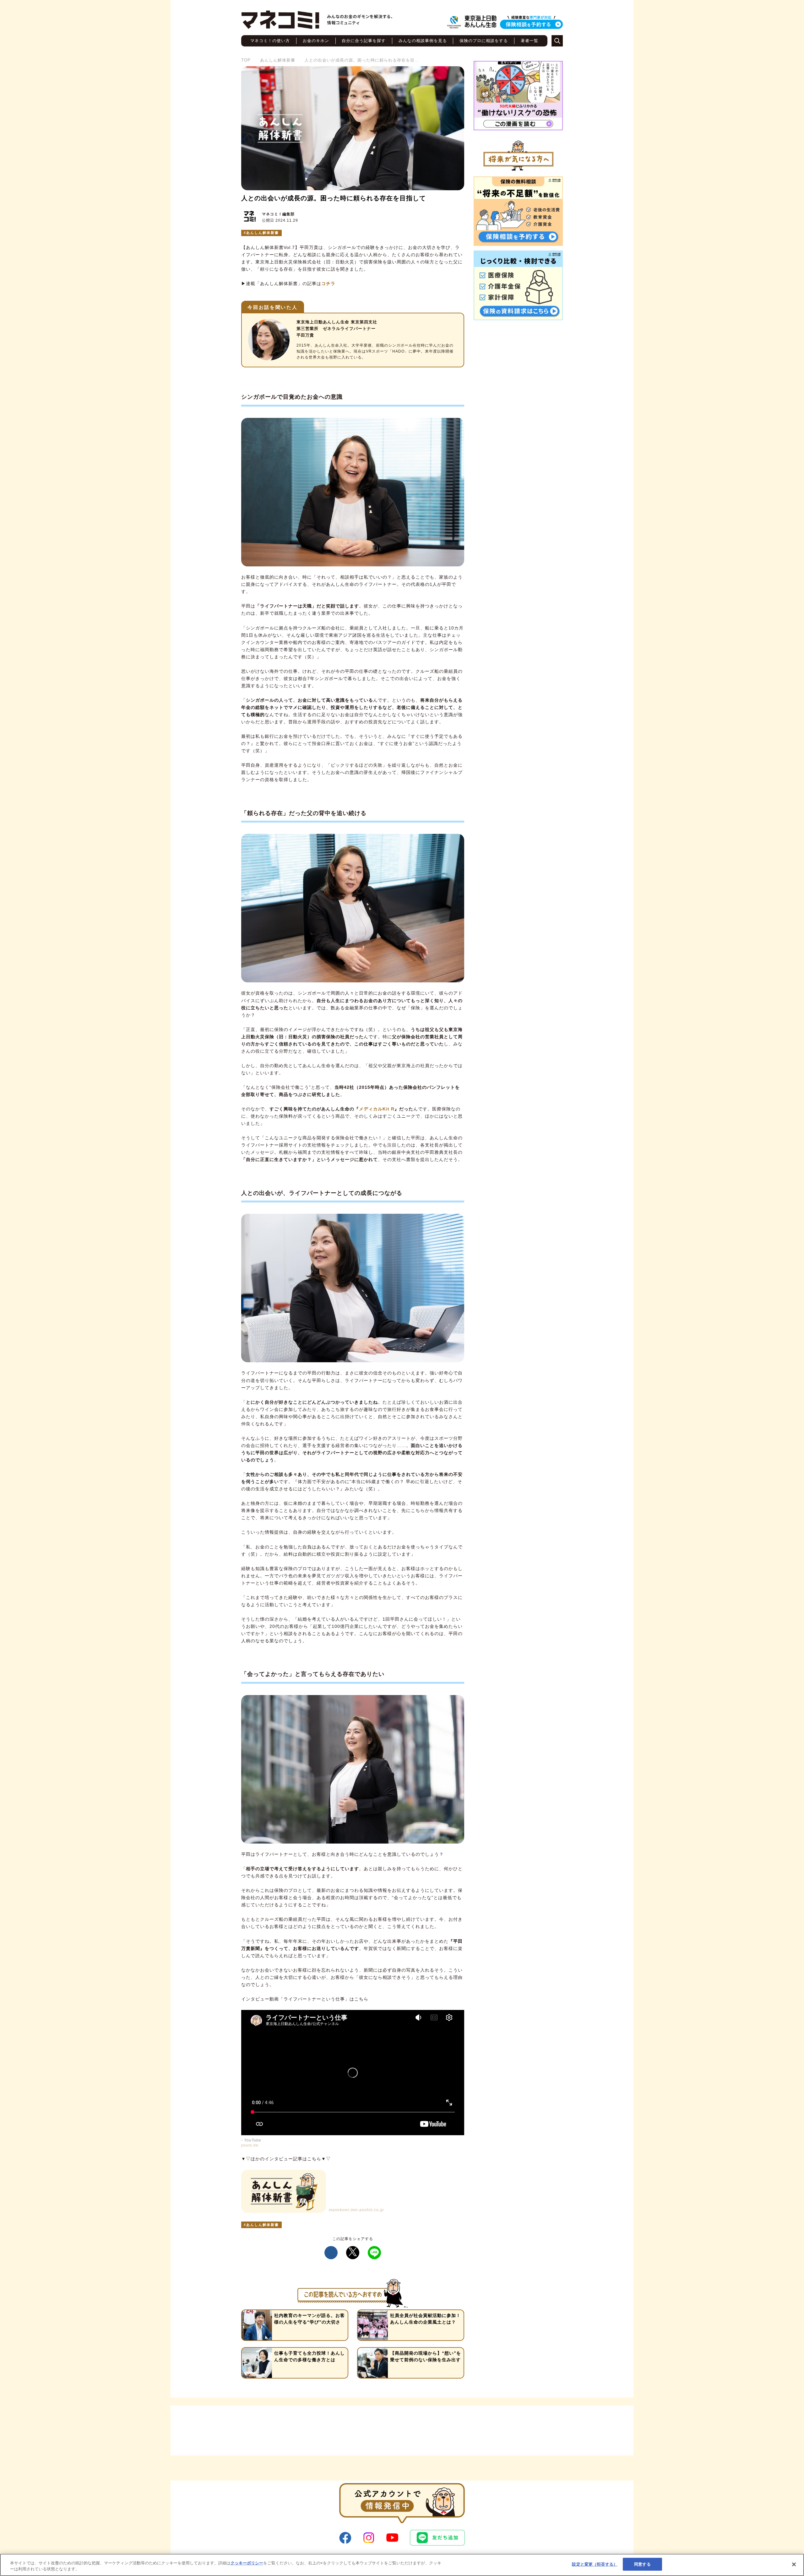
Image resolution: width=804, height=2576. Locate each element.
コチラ (328, 284)
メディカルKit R (377, 1109)
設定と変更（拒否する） (595, 2564)
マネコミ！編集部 (278, 214)
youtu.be (250, 2145)
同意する (642, 2564)
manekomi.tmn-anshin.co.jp (356, 2210)
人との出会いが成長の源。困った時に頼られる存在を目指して (334, 198)
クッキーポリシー (247, 2563)
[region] (402, 2565)
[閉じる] (794, 2564)
